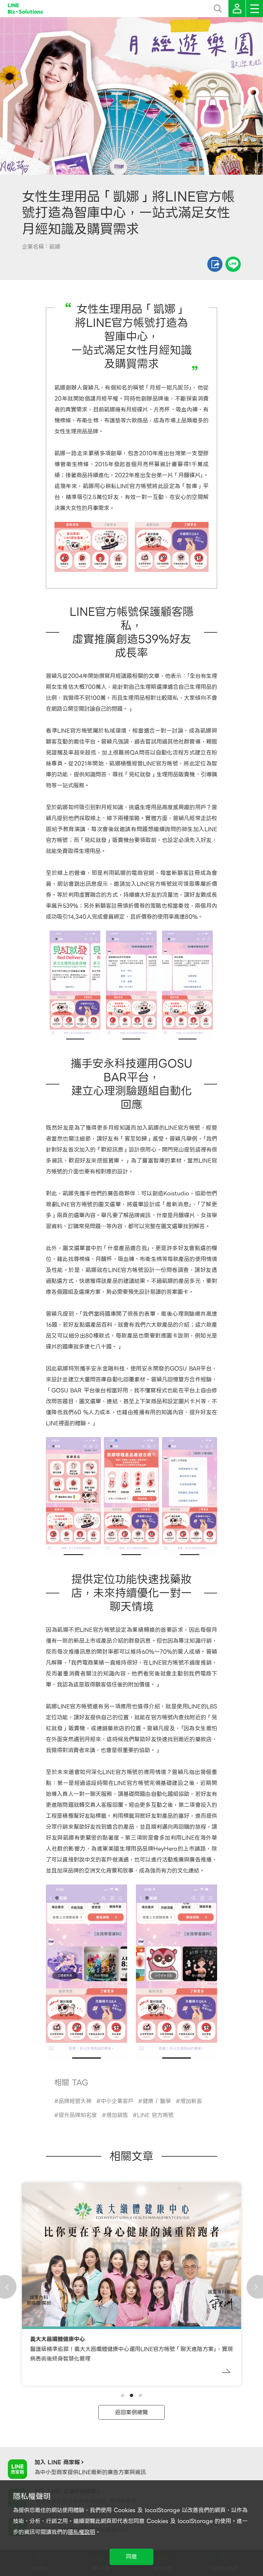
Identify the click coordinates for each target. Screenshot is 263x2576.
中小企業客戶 (117, 2101)
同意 (131, 2557)
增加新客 (191, 2101)
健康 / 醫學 (157, 2101)
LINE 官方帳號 (155, 2115)
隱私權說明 (82, 2532)
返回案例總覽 (131, 2412)
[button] (123, 2395)
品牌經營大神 (75, 2101)
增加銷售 (117, 2115)
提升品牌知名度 (78, 2115)
